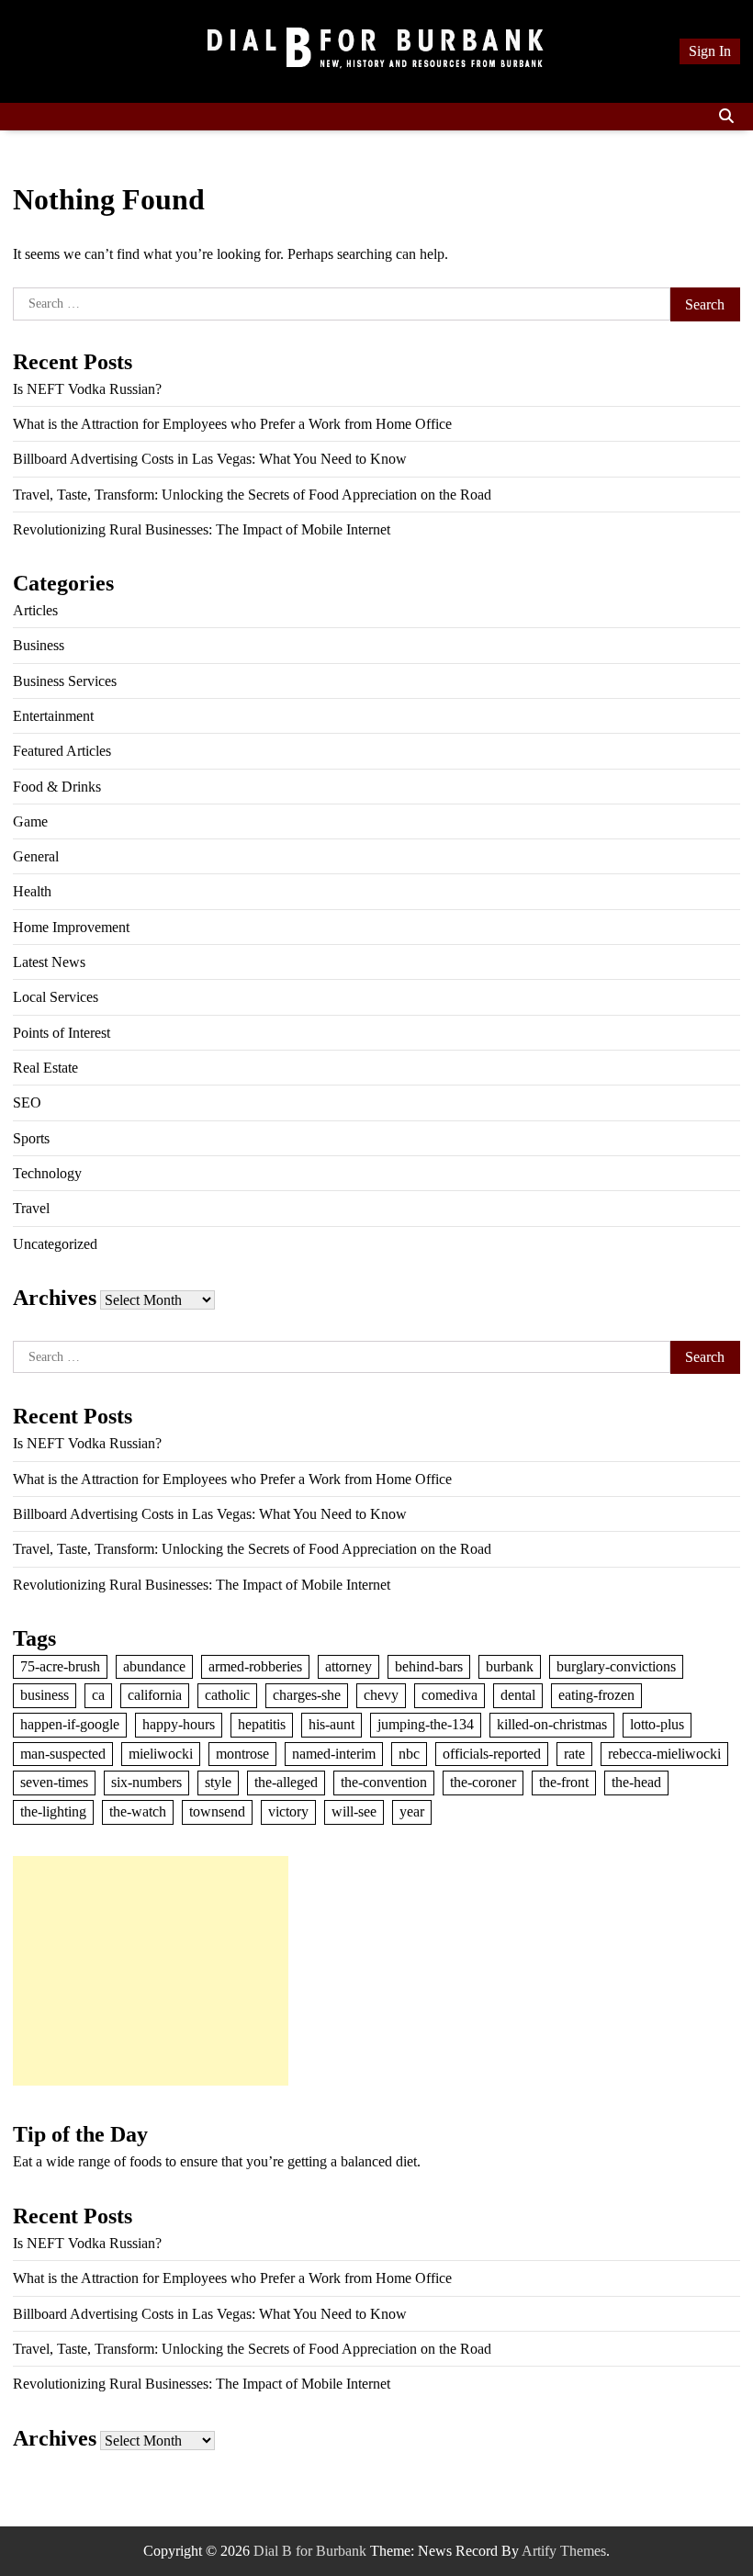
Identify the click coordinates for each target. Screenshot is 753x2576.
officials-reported (492, 1754)
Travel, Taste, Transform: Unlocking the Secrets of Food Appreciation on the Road (252, 495)
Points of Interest (62, 1033)
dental (518, 1695)
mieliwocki (161, 1754)
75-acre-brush (60, 1666)
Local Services (56, 997)
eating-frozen (596, 1695)
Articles (35, 610)
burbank (510, 1666)
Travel (31, 1208)
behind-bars (429, 1666)
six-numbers (146, 1782)
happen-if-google (70, 1724)
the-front (564, 1782)
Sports (31, 1138)
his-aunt (332, 1724)
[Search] (726, 117)
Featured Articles (62, 751)
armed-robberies (255, 1666)
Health (32, 891)
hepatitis (262, 1724)
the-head (636, 1782)
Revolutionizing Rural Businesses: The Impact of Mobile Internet (202, 529)
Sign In (710, 51)
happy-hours (179, 1724)
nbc (409, 1754)
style (218, 1782)
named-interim (334, 1754)
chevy (381, 1695)
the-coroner (483, 1782)
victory (288, 1811)
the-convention (384, 1782)
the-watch (138, 1811)
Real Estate (45, 1068)
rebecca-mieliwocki (664, 1754)
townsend (217, 1811)
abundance (154, 1666)
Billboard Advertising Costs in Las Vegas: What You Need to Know (210, 459)
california (155, 1695)
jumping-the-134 (426, 1724)
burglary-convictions (616, 1666)
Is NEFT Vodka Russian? (87, 389)
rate (574, 1754)
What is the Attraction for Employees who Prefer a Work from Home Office (232, 424)
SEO (27, 1102)
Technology (47, 1173)
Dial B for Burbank (310, 2551)
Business (39, 645)
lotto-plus (657, 1724)
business (45, 1695)
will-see (354, 1811)
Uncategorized (55, 1244)
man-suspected (63, 1754)
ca (98, 1695)
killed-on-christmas (552, 1724)
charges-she (307, 1695)
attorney (348, 1666)
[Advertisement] (151, 1971)
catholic (227, 1695)
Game (30, 821)
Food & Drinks (57, 787)
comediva (450, 1695)
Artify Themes (564, 2551)
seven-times (54, 1782)
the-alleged (286, 1782)
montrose (242, 1754)
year (412, 1811)
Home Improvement (71, 927)
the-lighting (53, 1811)
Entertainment (53, 716)
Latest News (49, 962)
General (36, 856)
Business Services (65, 681)
